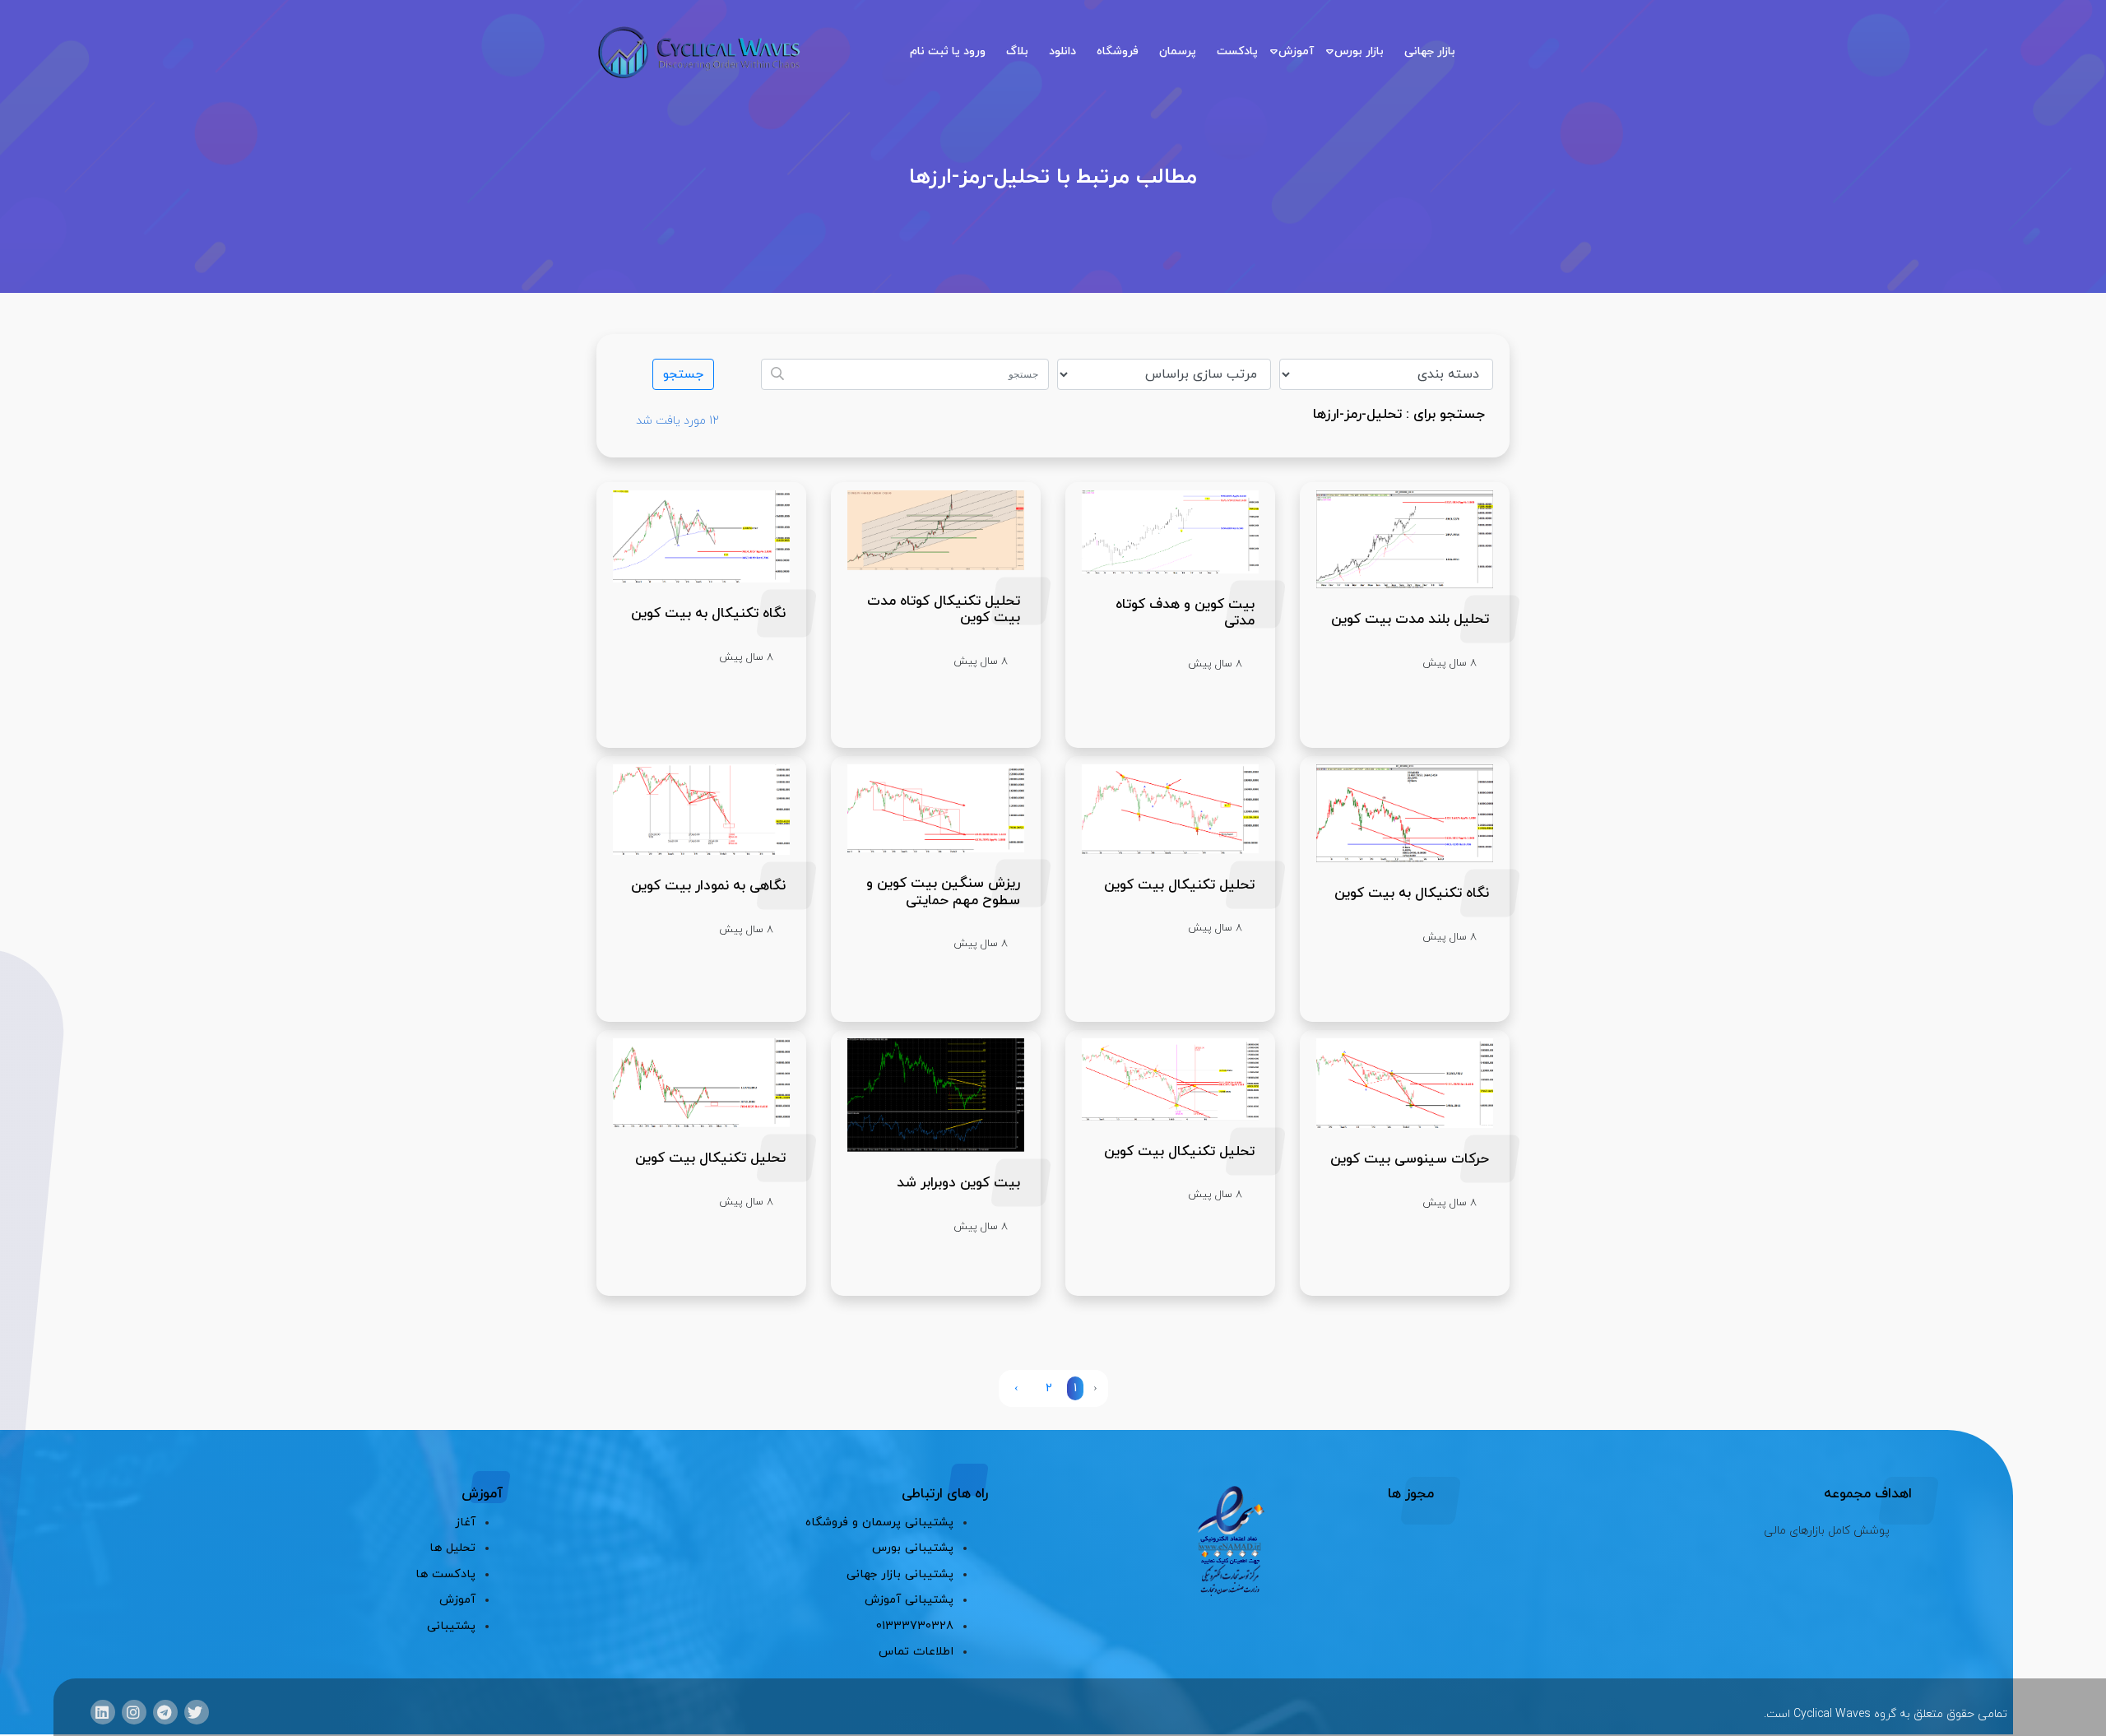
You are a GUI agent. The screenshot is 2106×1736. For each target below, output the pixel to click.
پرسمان (1178, 51)
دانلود (1062, 51)
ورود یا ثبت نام (948, 51)
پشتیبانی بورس (913, 1548)
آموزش (1296, 51)
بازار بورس (1359, 51)
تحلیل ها (452, 1548)
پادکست (1237, 51)
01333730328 (915, 1626)
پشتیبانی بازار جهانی (900, 1574)
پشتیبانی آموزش (909, 1600)
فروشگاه (1118, 51)
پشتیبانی (451, 1626)
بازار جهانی (1430, 51)
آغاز (465, 1522)
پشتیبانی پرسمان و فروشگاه (879, 1522)
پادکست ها (445, 1574)
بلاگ (1017, 51)
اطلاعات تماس (916, 1652)
